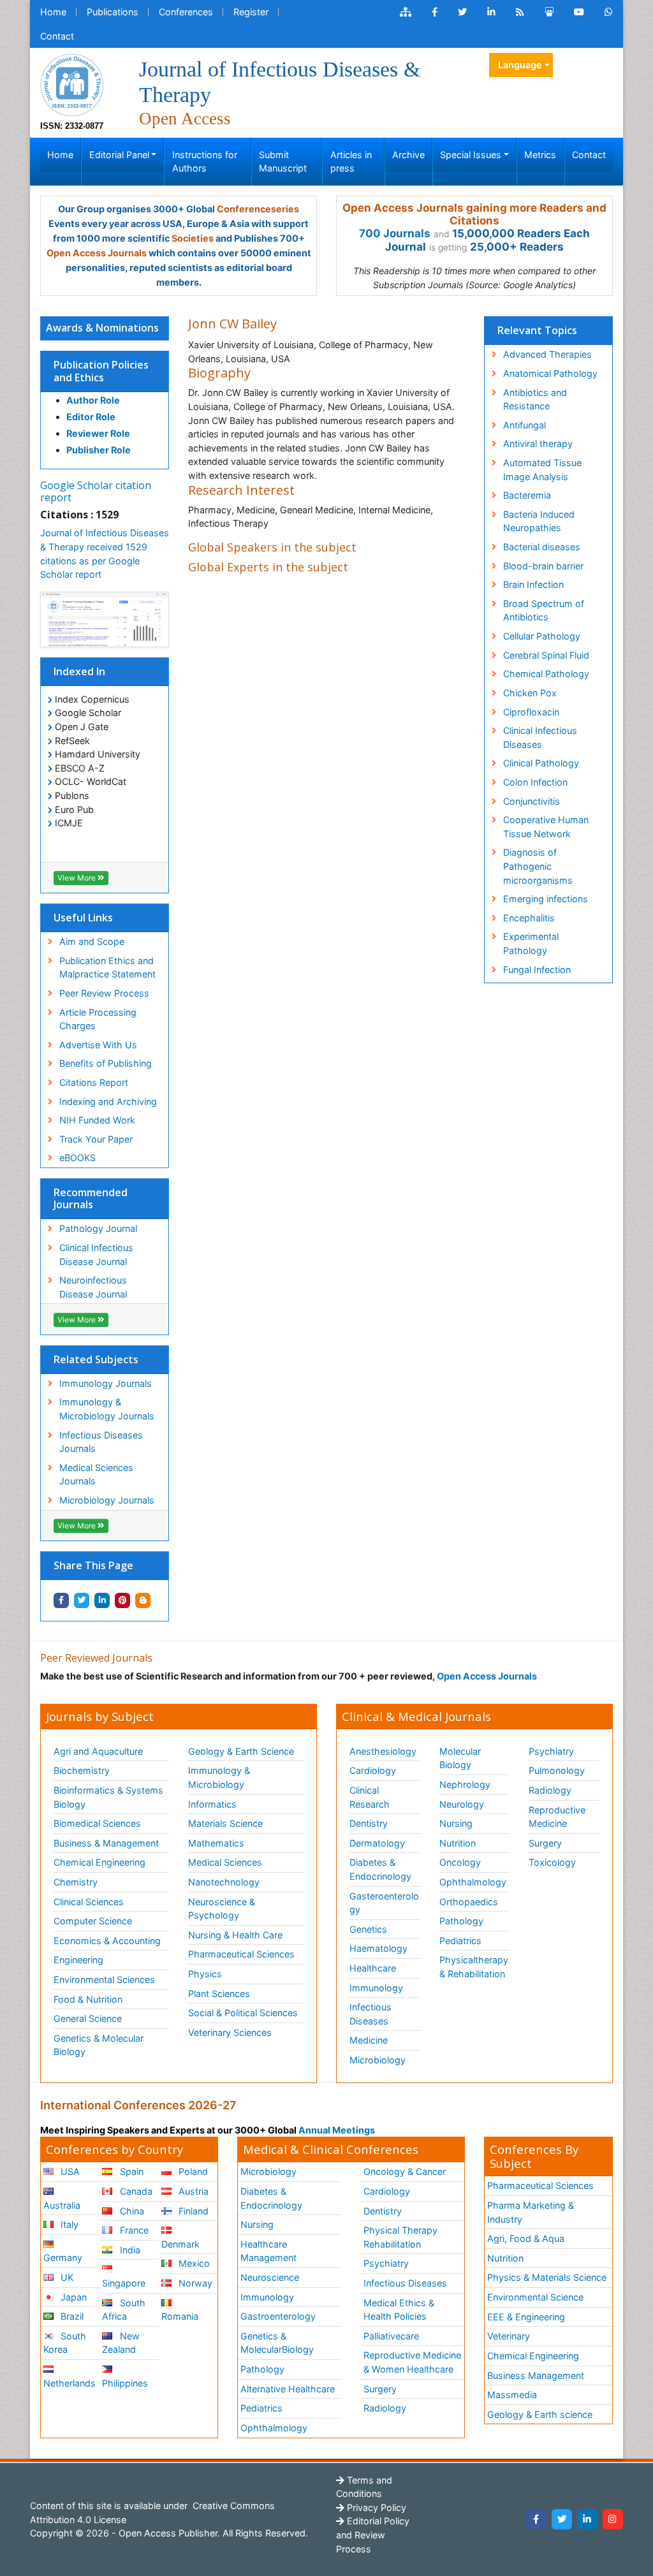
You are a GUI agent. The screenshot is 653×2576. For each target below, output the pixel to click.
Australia (62, 2205)
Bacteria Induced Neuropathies (539, 521)
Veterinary (509, 2336)
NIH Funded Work (97, 1120)
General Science (88, 2018)
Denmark (180, 2244)
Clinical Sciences (89, 1902)
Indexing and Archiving (108, 1101)
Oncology (460, 1862)
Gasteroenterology (384, 1903)
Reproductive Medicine (557, 1817)
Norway (194, 2283)
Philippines (125, 2383)
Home (53, 12)
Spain (130, 2171)
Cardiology (373, 1770)
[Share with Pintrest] (122, 1600)
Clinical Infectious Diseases (540, 737)
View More (77, 878)
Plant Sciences (219, 1994)
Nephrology (465, 1784)
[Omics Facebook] (435, 12)
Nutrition (458, 1843)
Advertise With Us (98, 1045)
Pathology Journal (98, 1228)
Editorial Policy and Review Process (373, 2535)
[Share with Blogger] (143, 1600)
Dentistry (369, 1823)
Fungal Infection (537, 970)
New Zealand (121, 2343)
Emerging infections (546, 899)
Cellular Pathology (542, 636)
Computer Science (93, 1921)
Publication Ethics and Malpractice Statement (107, 968)
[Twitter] (562, 2519)
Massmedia (512, 2395)
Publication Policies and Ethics (101, 371)
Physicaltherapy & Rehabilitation (474, 1967)
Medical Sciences (225, 1862)
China (131, 2211)
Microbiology (378, 2060)
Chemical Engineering (99, 1862)
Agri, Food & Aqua (526, 2238)
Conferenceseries (258, 209)
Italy (68, 2224)
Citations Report (94, 1082)
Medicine (369, 2040)
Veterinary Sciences (230, 2032)
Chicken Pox (530, 693)
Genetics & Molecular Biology (99, 2045)
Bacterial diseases (542, 547)
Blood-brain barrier (543, 566)
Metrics (540, 155)
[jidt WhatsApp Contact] (609, 12)
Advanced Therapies (547, 354)
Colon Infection (535, 782)
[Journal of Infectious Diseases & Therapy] (72, 84)
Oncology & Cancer (405, 2171)
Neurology (462, 1804)
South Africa (123, 2310)
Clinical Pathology (541, 763)
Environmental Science (535, 2297)
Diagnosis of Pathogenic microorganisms (538, 866)
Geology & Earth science (540, 2414)
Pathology (461, 1921)
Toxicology (552, 1862)
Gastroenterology (278, 2316)
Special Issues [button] (471, 155)
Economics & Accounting (107, 1941)
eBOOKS (77, 1158)
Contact (57, 36)
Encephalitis (529, 918)
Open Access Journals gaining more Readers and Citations (474, 214)
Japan (72, 2297)
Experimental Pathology (531, 943)
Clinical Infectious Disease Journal (96, 1255)
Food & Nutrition (88, 1999)
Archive (408, 155)
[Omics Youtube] (579, 12)
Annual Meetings (337, 2130)
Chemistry (76, 1882)
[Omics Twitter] (462, 12)
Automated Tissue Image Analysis (542, 470)
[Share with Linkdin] (102, 1600)
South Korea (65, 2343)
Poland (192, 2171)
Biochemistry (82, 1770)
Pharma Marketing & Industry (531, 2212)
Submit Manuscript (283, 162)
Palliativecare (391, 2336)
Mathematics (216, 1843)
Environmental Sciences (104, 1980)
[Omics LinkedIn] (491, 12)
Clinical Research (370, 1797)
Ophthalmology (473, 1882)
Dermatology (377, 1843)
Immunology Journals (106, 1383)
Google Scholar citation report (96, 491)
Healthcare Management (268, 2251)
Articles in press (351, 162)
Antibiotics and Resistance (535, 399)
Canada (135, 2191)
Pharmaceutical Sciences (241, 1954)
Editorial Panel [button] (119, 155)
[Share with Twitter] (82, 1600)
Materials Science (225, 1823)
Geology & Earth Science (241, 1751)
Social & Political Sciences (243, 2013)
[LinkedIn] (587, 2519)
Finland (192, 2211)
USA (69, 2171)
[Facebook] (536, 2519)
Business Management (536, 2375)
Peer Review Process (104, 993)
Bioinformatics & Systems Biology (108, 1797)
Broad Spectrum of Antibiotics (544, 611)
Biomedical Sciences (97, 1823)
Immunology (376, 1988)
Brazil (71, 2316)
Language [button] (520, 65)
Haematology (378, 1948)
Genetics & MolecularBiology (277, 2343)
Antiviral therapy (538, 443)
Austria (192, 2191)
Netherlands (70, 2383)
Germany (63, 2258)
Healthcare (373, 1968)
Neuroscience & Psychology (222, 1909)
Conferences (186, 12)
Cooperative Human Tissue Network (546, 827)
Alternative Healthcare (288, 2389)
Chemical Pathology (546, 674)
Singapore (124, 2283)
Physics (205, 1974)
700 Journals (395, 233)
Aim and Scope (92, 941)
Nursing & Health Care (235, 1935)
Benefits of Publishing (106, 1063)
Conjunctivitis (532, 801)
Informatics (212, 1804)
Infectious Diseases (371, 2014)
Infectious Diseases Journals (101, 1442)
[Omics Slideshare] (549, 12)
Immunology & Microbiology (219, 1777)
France (133, 2230)
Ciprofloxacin (531, 712)
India (129, 2250)
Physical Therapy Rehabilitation (400, 2237)
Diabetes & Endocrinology (380, 1869)
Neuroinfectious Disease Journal (93, 1287)
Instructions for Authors (205, 162)
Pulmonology (557, 1770)
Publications (113, 12)
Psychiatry (551, 1751)
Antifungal (525, 425)
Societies (193, 238)
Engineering (78, 1960)
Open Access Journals (97, 253)
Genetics (368, 1929)
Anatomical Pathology (550, 373)
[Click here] (406, 12)
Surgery (545, 1843)
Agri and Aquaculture (98, 1751)
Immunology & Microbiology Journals (107, 1409)
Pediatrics (460, 1941)
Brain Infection (533, 584)
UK (66, 2277)
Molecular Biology (460, 1758)
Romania (180, 2316)
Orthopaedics (469, 1902)
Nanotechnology (224, 1882)
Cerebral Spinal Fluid (546, 655)
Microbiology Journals (107, 1500)
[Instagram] (613, 2519)
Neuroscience (270, 2277)
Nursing (456, 1823)
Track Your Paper (96, 1139)
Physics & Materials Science (547, 2277)
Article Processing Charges (98, 1019)
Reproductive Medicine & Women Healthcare (412, 2362)
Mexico (193, 2263)
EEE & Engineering (526, 2317)
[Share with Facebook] (61, 1600)
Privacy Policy (375, 2507)
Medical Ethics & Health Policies (399, 2310)
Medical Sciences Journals (96, 1475)
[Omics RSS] (520, 12)
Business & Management (106, 1843)
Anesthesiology (383, 1751)
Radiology (550, 1790)
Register (251, 12)
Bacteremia (527, 495)
